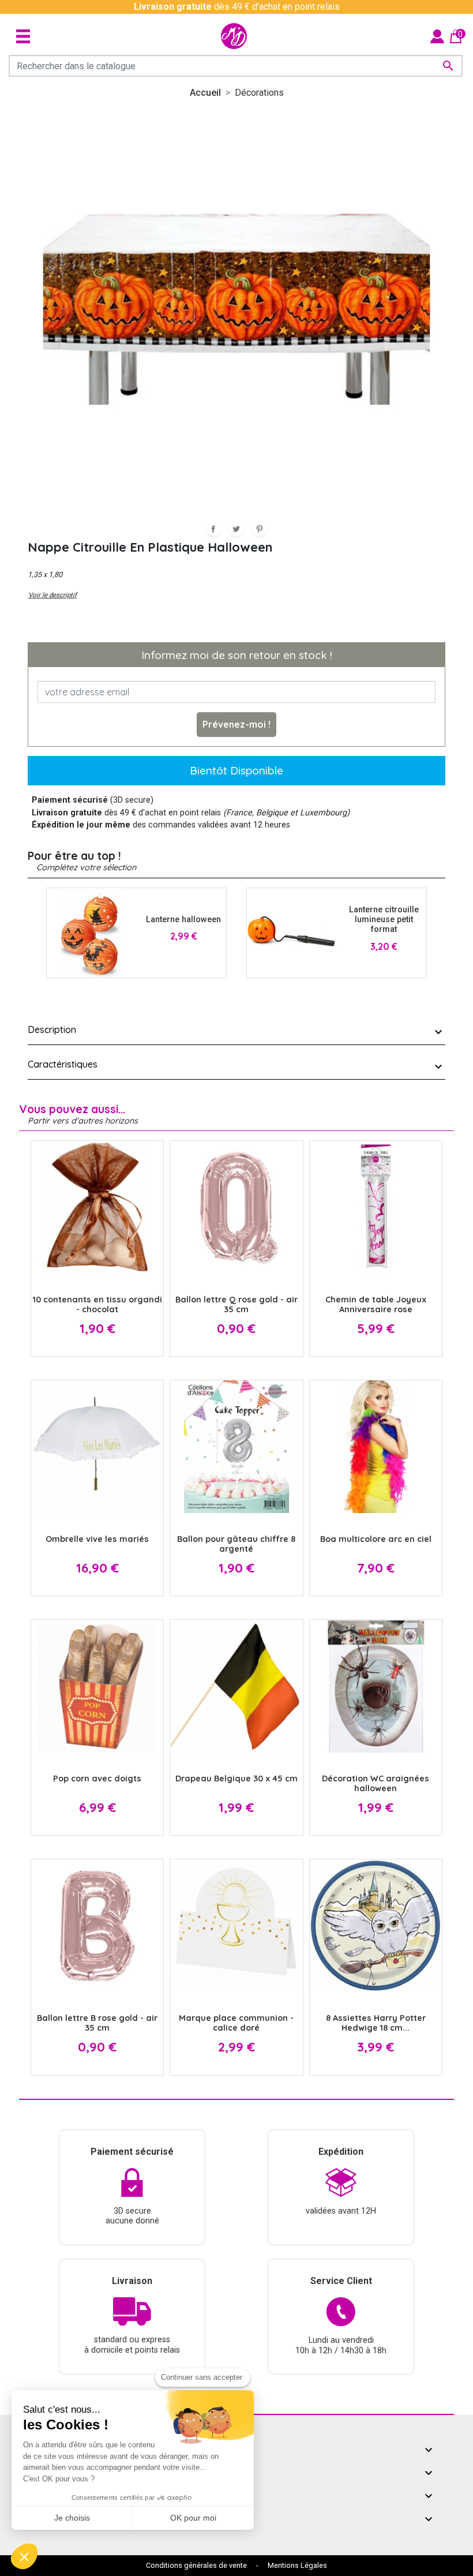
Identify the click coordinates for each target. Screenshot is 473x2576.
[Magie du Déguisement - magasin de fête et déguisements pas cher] (234, 36)
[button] (24, 2556)
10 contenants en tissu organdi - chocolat (97, 1304)
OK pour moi (193, 2518)
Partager (213, 529)
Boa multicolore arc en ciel (376, 1539)
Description (52, 1029)
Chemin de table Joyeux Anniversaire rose (376, 1304)
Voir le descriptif (52, 595)
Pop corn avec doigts (97, 1779)
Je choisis (72, 2518)
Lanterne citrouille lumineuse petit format (384, 920)
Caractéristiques (63, 1064)
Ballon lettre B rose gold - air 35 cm (97, 2023)
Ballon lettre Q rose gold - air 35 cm (236, 1304)
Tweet (236, 529)
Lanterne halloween (183, 920)
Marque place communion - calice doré (236, 2023)
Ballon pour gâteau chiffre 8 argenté (236, 1544)
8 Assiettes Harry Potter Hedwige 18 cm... (376, 2023)
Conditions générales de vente (196, 2565)
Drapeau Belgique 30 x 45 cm (236, 1779)
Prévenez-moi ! (236, 724)
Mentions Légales (297, 2565)
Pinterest (260, 529)
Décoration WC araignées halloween (376, 1783)
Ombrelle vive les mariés (97, 1539)
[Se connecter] (437, 35)
